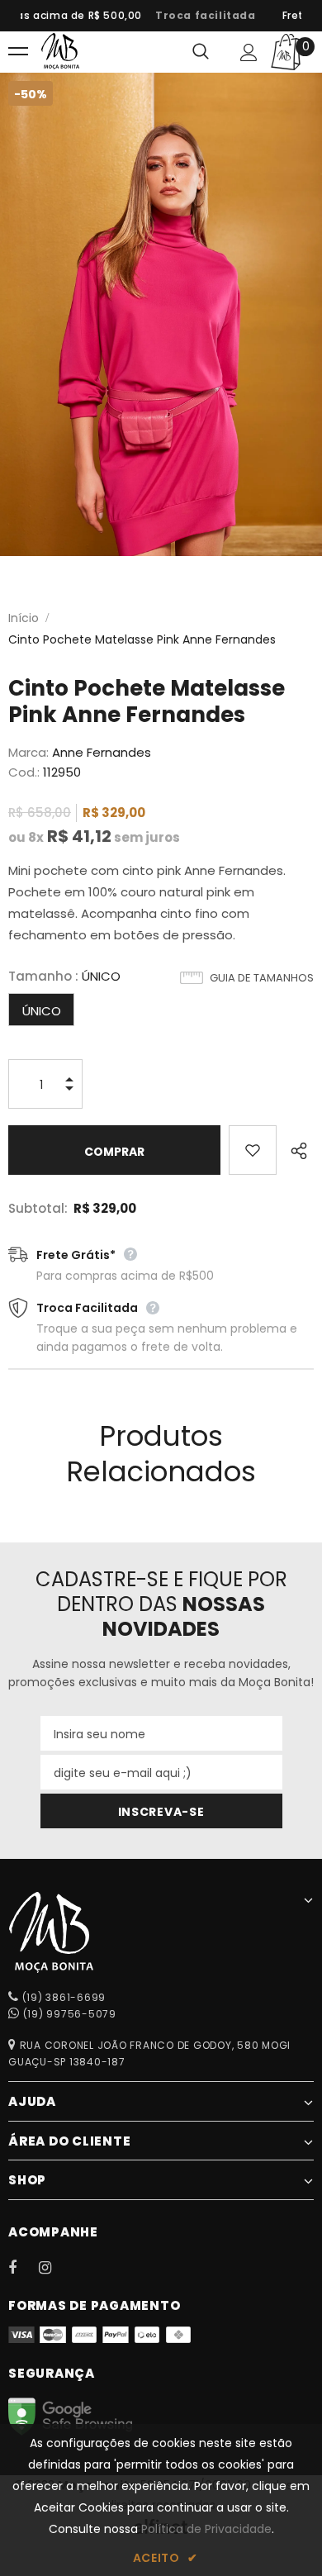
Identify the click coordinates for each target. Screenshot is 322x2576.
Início (24, 618)
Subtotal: (38, 1208)
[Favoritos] (252, 1150)
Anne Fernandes (102, 752)
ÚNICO (42, 1011)
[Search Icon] (201, 52)
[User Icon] (249, 52)
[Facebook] (23, 2267)
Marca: (28, 752)
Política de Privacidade (206, 2529)
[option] (197, 16)
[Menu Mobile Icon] (18, 52)
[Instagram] (54, 2267)
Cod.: (24, 772)
